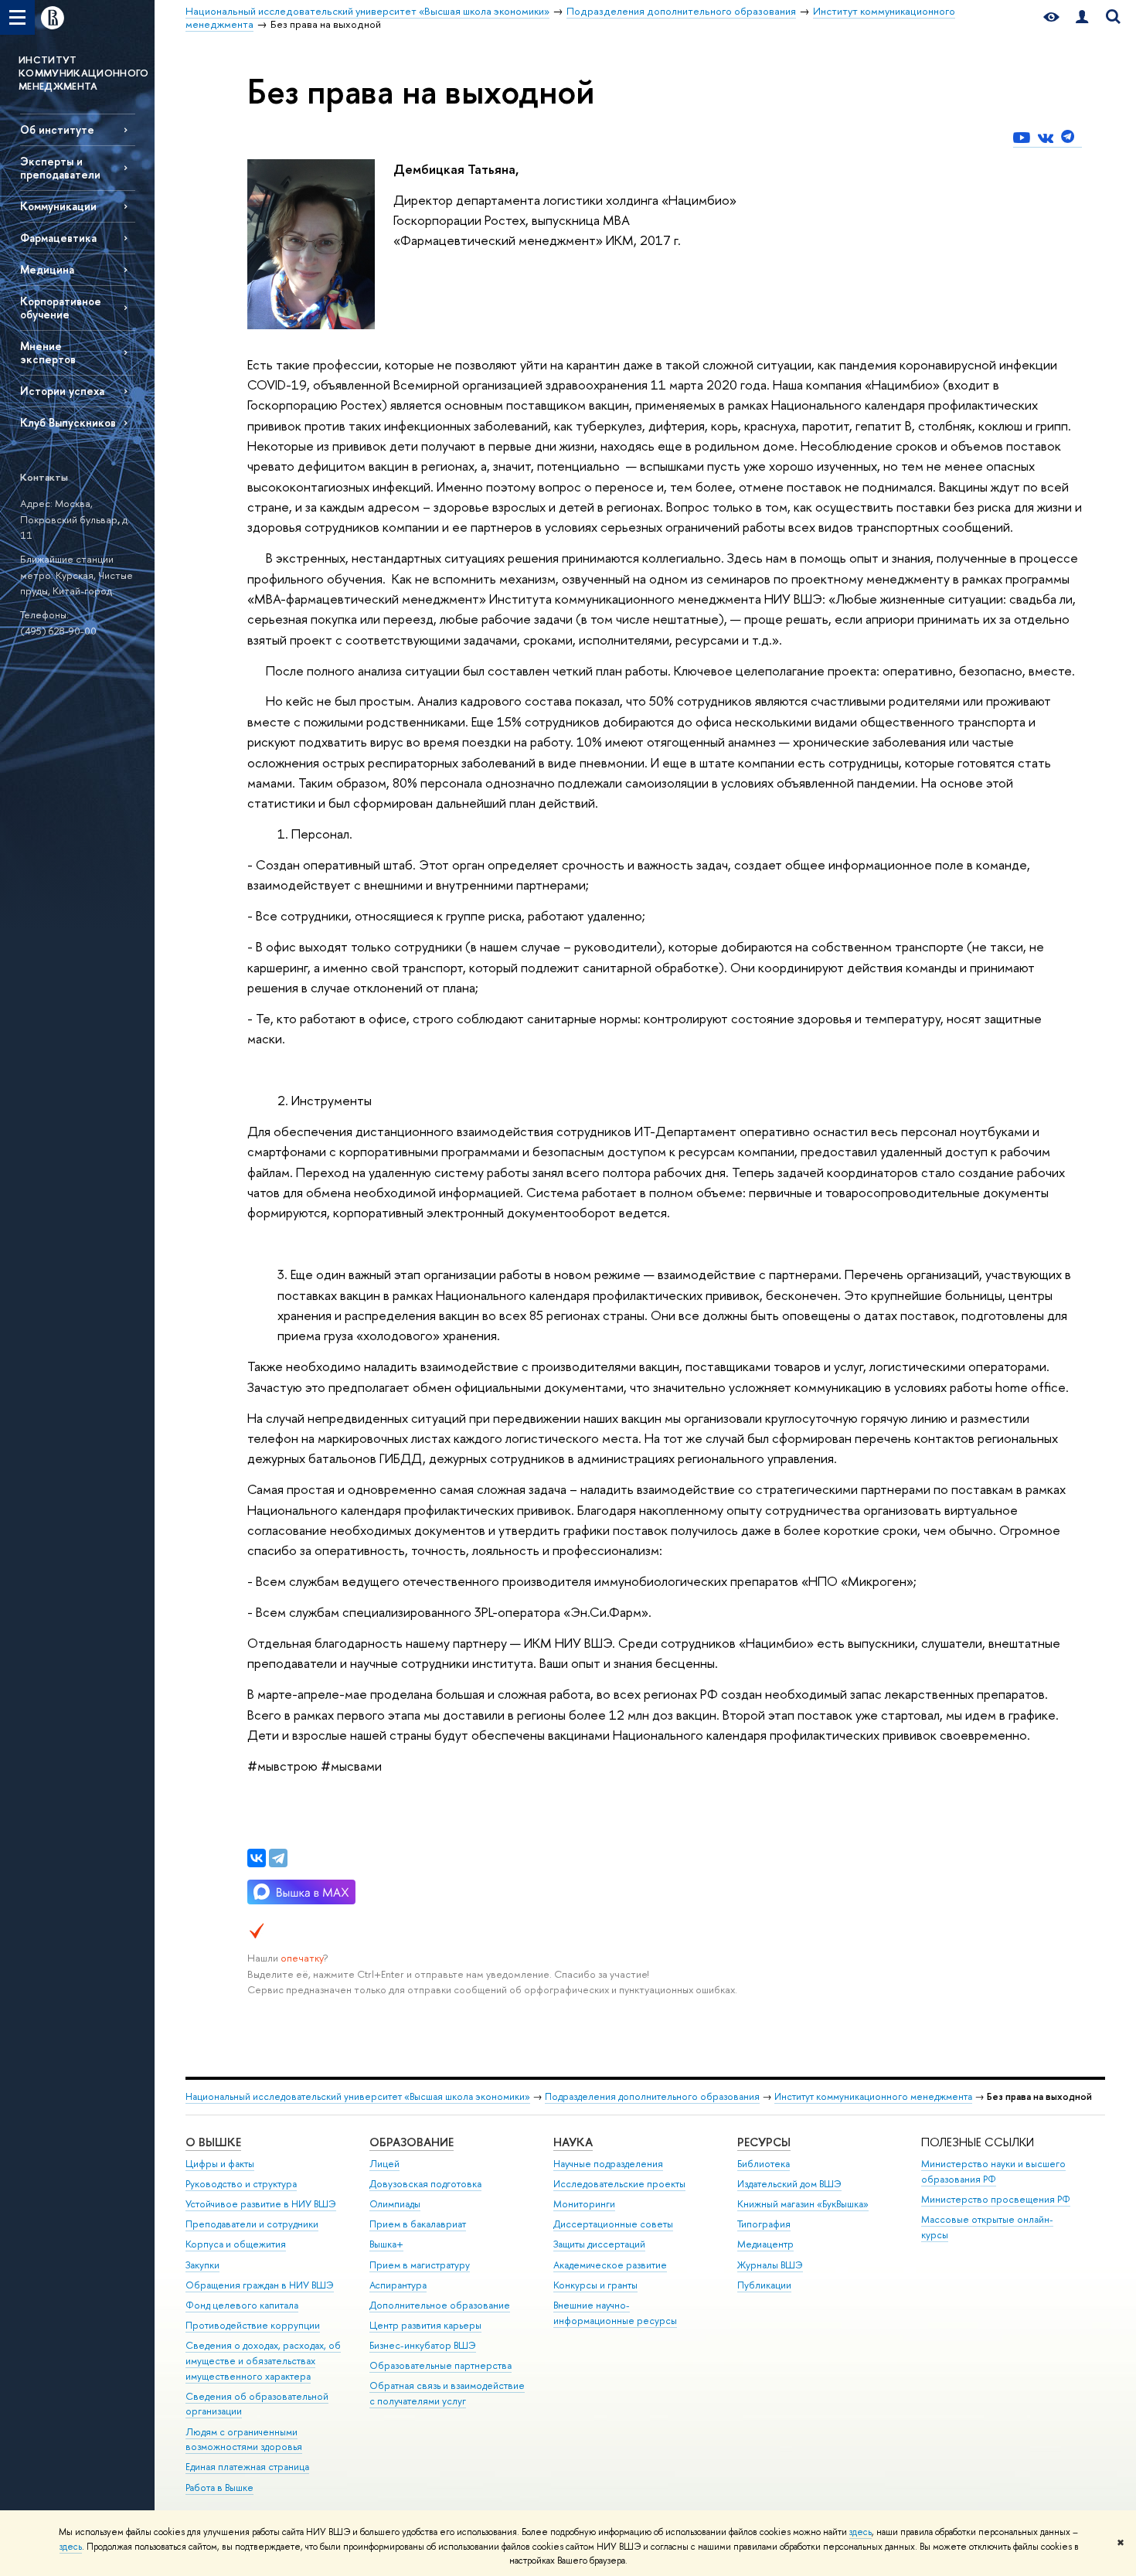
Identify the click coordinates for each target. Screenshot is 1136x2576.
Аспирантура (398, 2285)
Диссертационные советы (613, 2224)
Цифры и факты (220, 2164)
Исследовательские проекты (619, 2184)
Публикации (764, 2285)
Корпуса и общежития (236, 2244)
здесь (861, 2532)
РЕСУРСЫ (764, 2142)
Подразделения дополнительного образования (652, 2096)
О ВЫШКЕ (213, 2142)
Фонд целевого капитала (242, 2305)
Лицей (384, 2164)
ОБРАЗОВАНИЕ (412, 2142)
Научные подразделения (608, 2164)
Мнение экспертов (48, 352)
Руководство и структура (241, 2184)
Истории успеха (62, 391)
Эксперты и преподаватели (60, 168)
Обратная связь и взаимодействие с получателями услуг (447, 2393)
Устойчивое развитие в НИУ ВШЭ (261, 2204)
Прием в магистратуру (420, 2265)
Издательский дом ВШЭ (789, 2184)
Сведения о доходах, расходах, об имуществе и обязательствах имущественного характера (263, 2361)
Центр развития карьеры (425, 2325)
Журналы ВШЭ (770, 2265)
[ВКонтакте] (257, 1858)
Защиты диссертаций (599, 2244)
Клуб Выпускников (68, 422)
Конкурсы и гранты (595, 2285)
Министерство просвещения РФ (996, 2199)
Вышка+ (386, 2244)
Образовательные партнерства (440, 2365)
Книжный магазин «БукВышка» (803, 2204)
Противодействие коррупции (253, 2325)
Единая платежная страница (247, 2467)
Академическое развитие (610, 2265)
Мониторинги (584, 2204)
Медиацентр (765, 2244)
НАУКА (573, 2142)
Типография (764, 2224)
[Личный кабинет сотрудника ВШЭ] (1082, 17)
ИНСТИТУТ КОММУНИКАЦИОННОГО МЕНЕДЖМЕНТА (84, 73)
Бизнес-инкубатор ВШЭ (423, 2345)
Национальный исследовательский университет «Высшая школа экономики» (358, 2096)
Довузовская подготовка (425, 2184)
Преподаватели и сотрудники (252, 2224)
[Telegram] (278, 1858)
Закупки (202, 2265)
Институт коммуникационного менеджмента (873, 2096)
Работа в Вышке (219, 2488)
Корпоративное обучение (61, 308)
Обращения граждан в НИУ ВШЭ (260, 2285)
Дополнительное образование (440, 2305)
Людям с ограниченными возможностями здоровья (244, 2440)
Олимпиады (395, 2204)
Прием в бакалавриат (418, 2224)
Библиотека (764, 2164)
